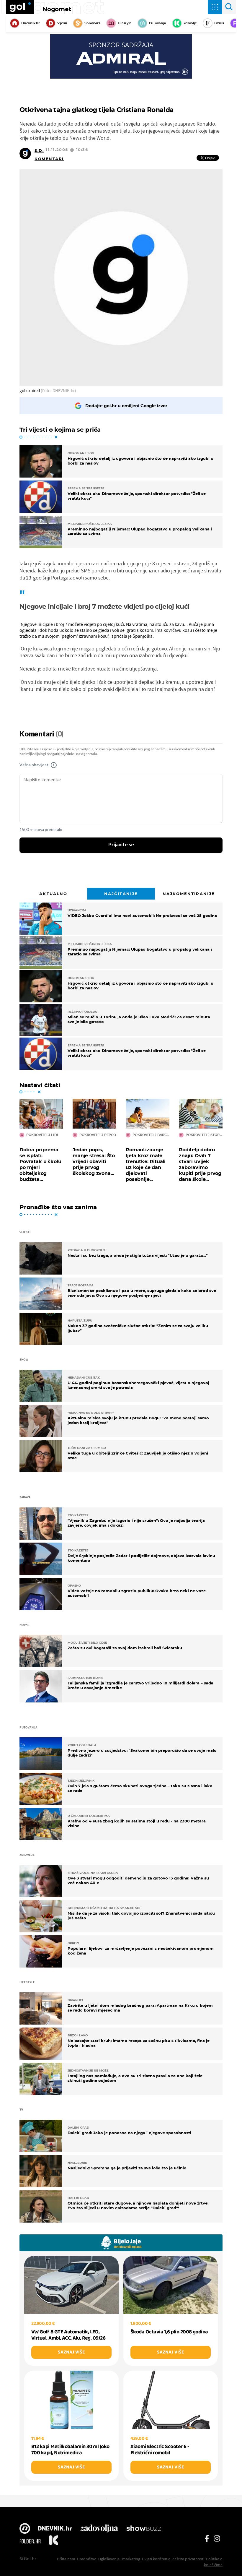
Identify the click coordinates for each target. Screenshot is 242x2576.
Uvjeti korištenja (156, 2559)
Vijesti (62, 23)
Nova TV (25, 2529)
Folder (30, 2541)
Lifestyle (125, 23)
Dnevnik (55, 2529)
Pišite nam (66, 2559)
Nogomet (57, 9)
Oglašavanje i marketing (119, 2559)
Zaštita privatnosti (188, 2559)
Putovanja (158, 23)
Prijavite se (121, 845)
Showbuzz (144, 2529)
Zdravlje (190, 23)
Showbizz (92, 23)
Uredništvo (87, 2559)
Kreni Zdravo (53, 2541)
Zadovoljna (99, 2529)
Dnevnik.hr (31, 23)
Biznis (219, 23)
